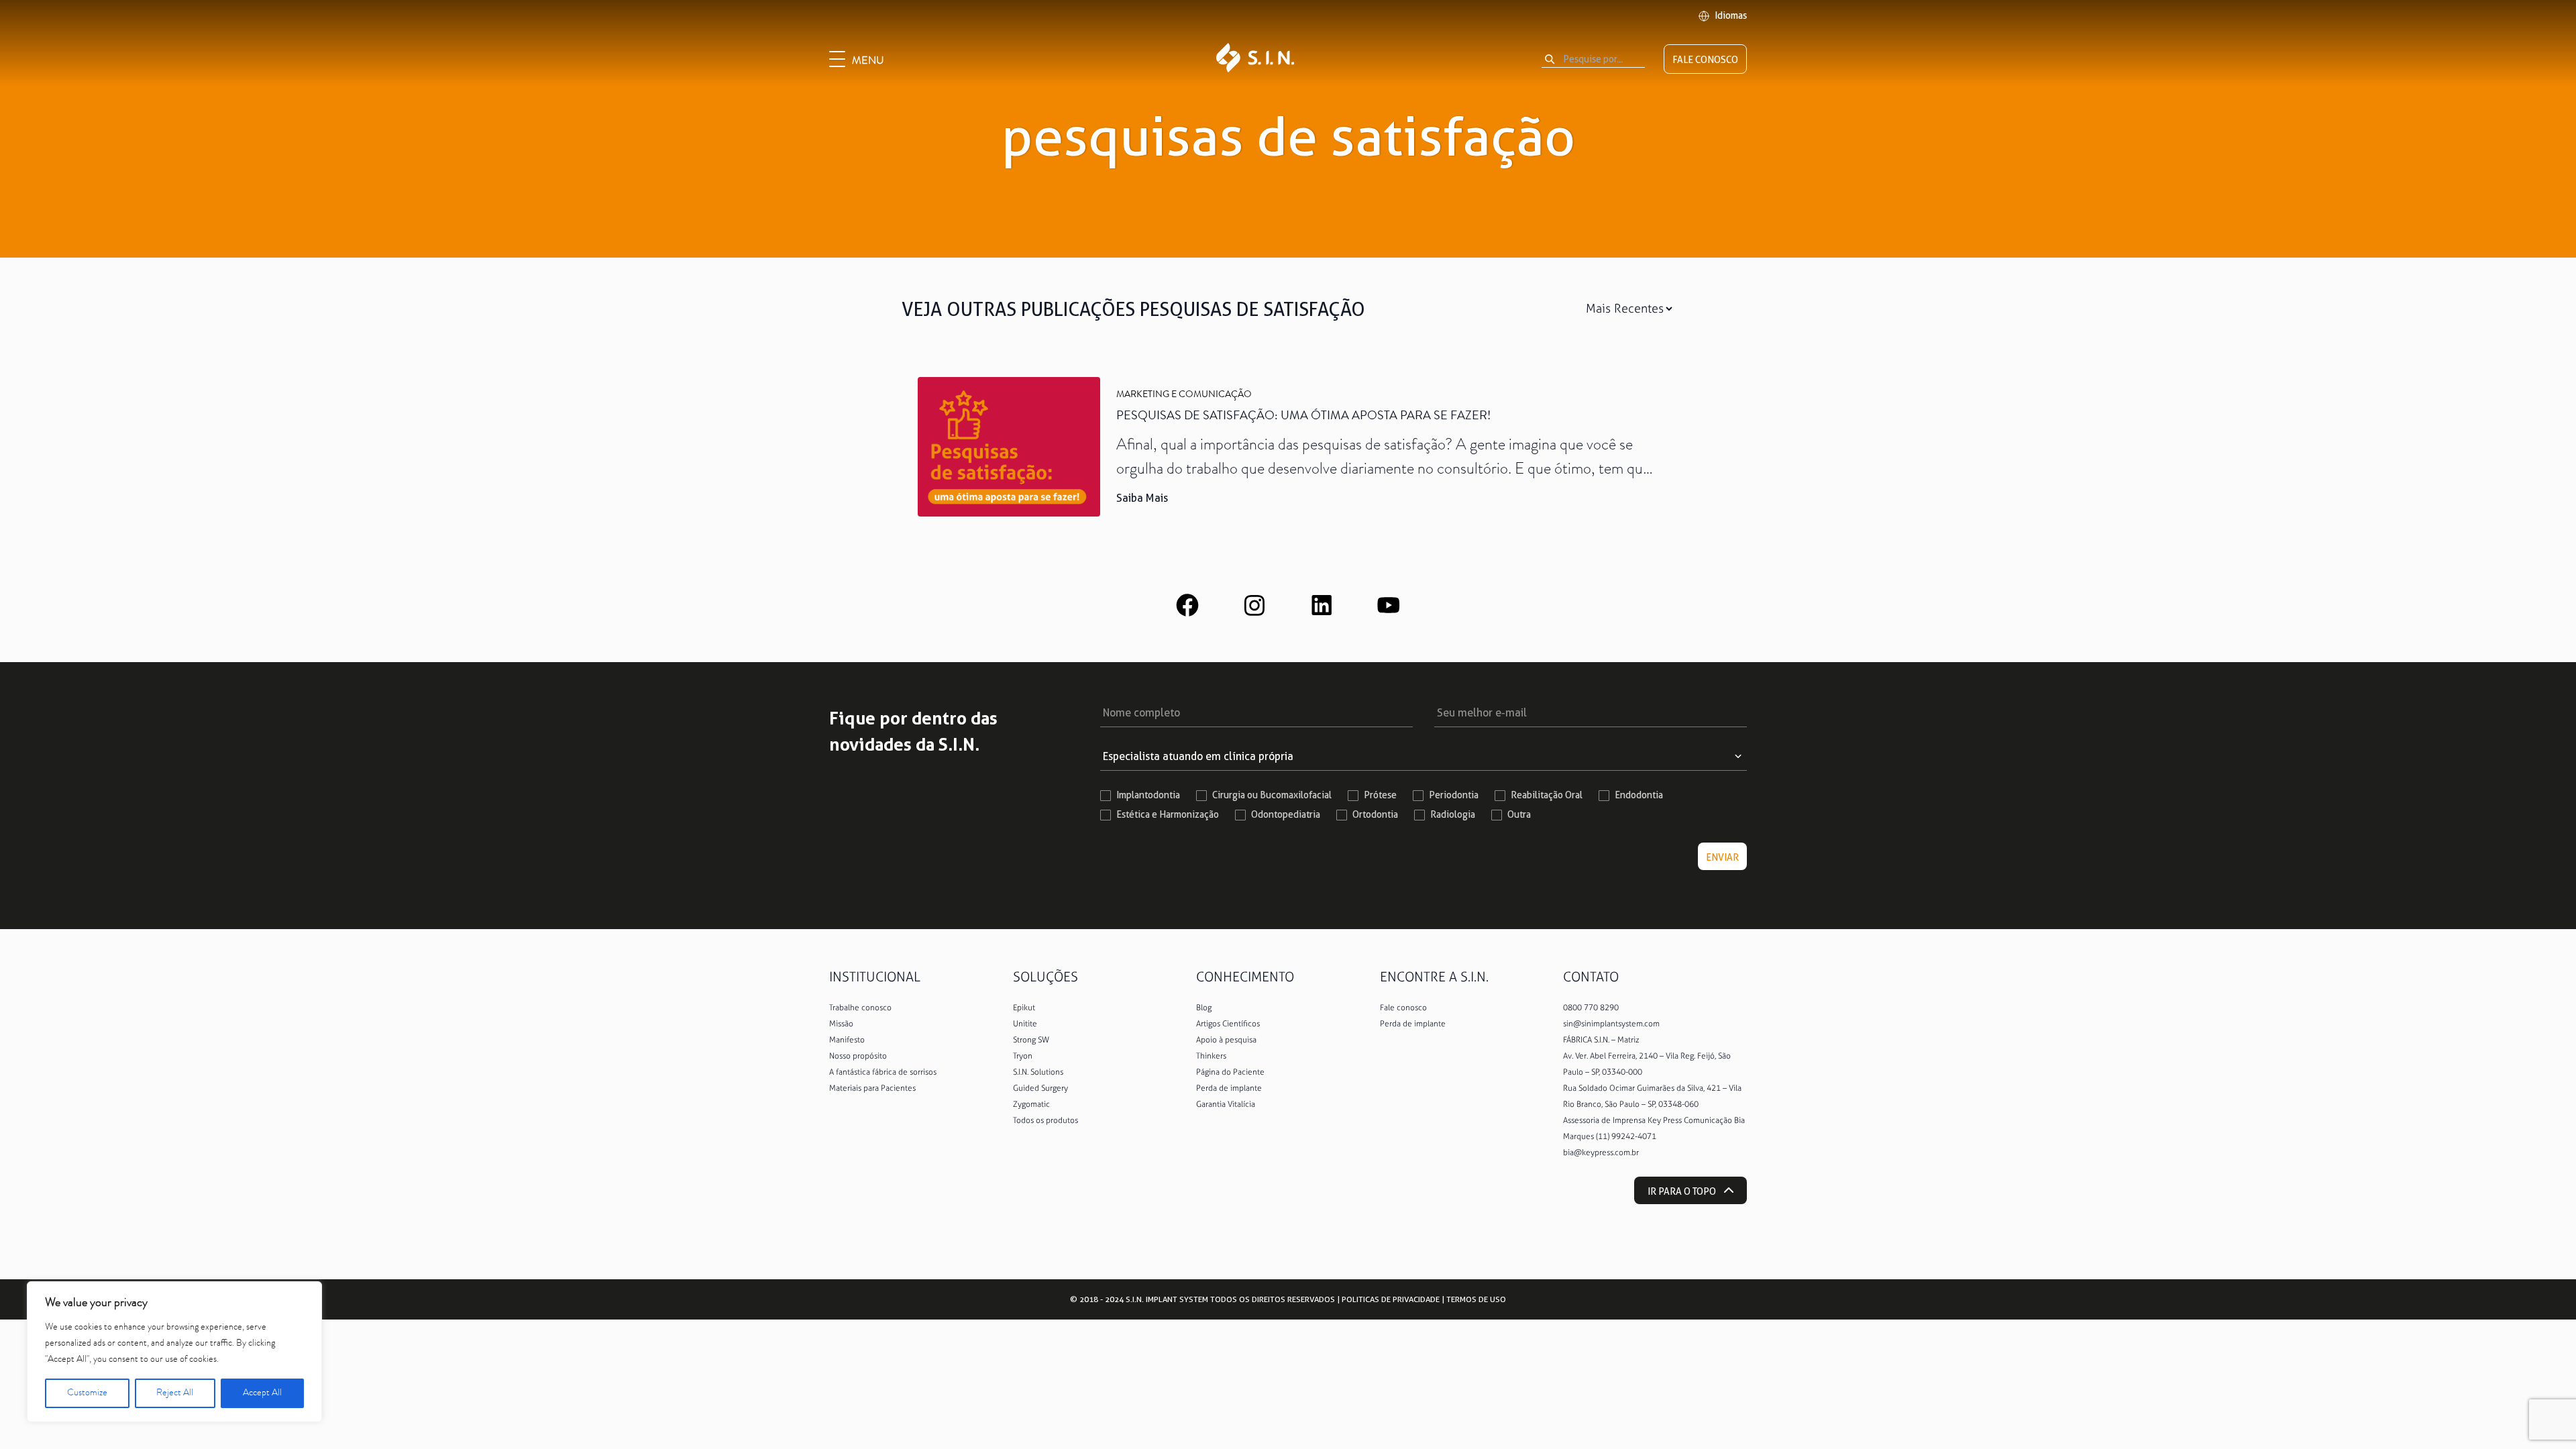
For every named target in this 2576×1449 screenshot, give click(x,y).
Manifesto (847, 1040)
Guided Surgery (1040, 1088)
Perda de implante (1229, 1088)
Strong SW (1031, 1040)
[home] (1255, 59)
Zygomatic (1031, 1104)
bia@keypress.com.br (1601, 1152)
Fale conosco (1403, 1008)
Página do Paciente (1230, 1072)
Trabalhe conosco (860, 1008)
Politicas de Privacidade (1391, 1299)
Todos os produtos (1045, 1120)
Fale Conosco (1705, 60)
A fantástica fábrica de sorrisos (883, 1072)
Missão (841, 1024)
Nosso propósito (858, 1056)
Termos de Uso (1476, 1299)
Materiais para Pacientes (872, 1088)
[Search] (1550, 59)
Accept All (262, 1393)
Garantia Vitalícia (1226, 1104)
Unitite (1025, 1024)
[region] (174, 1352)
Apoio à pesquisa (1226, 1040)
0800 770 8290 (1591, 1008)
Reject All (175, 1393)
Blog (1204, 1008)
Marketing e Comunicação (1184, 395)
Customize (87, 1393)
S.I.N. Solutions (1038, 1072)
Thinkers (1211, 1056)
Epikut (1024, 1008)
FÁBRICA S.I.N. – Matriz (1601, 1040)
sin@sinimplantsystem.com (1611, 1024)
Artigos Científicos (1228, 1024)
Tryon (1023, 1056)
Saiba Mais (1142, 498)
